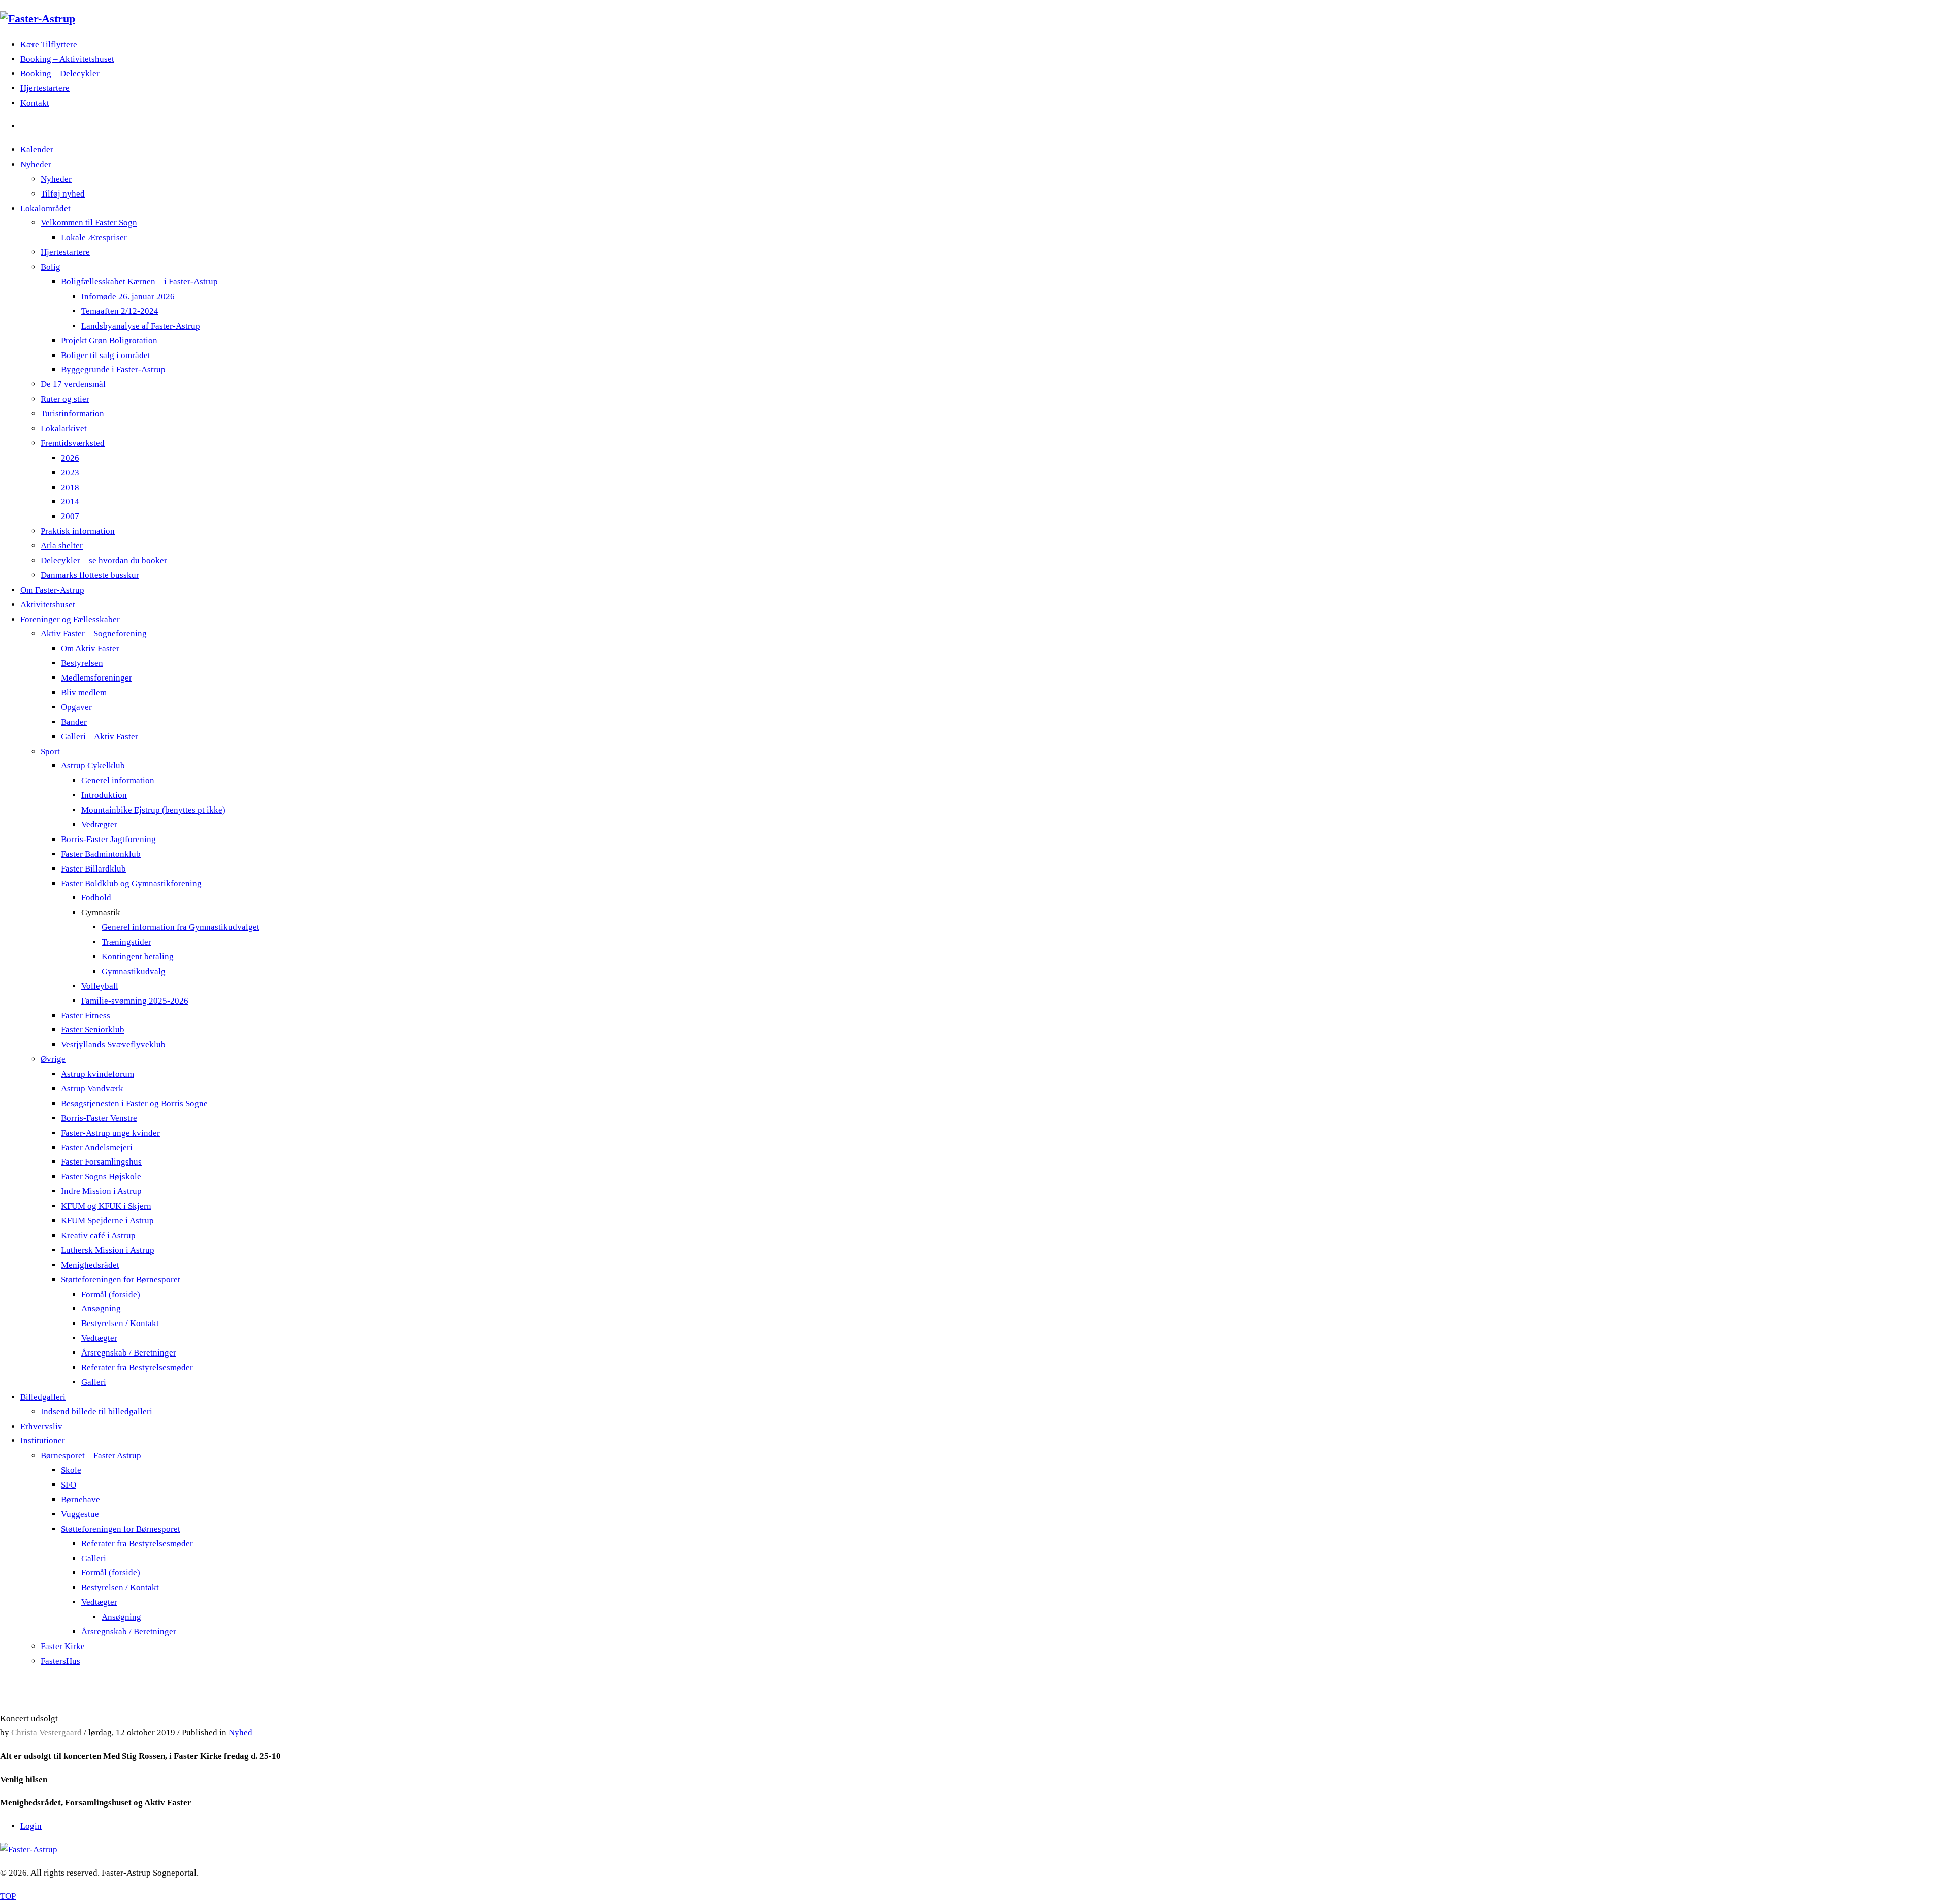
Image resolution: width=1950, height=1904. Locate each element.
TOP (8, 1896)
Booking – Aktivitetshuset (67, 59)
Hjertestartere (45, 88)
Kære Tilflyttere (49, 44)
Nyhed (240, 1733)
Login (31, 1826)
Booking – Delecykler (60, 73)
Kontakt (35, 103)
